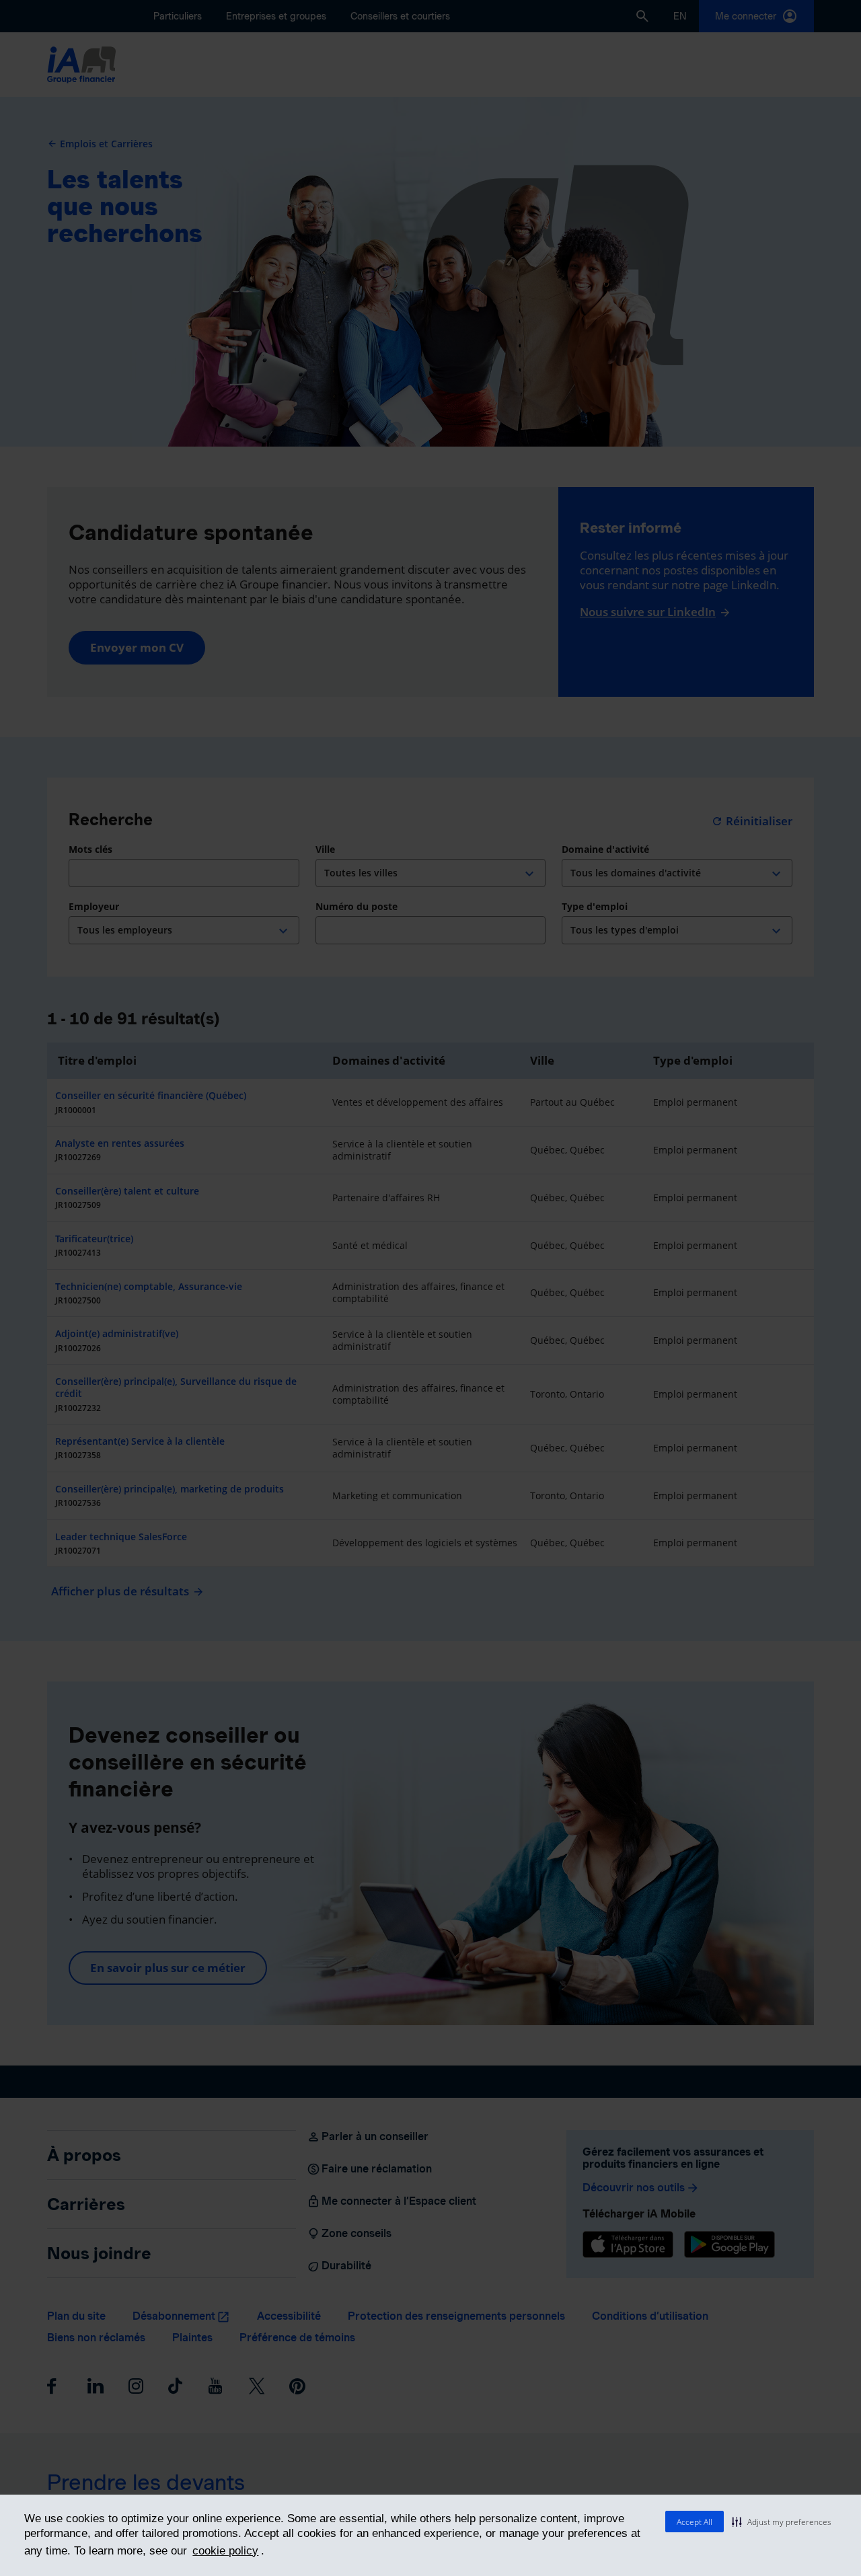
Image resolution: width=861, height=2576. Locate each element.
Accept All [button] (695, 2522)
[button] (782, 2522)
